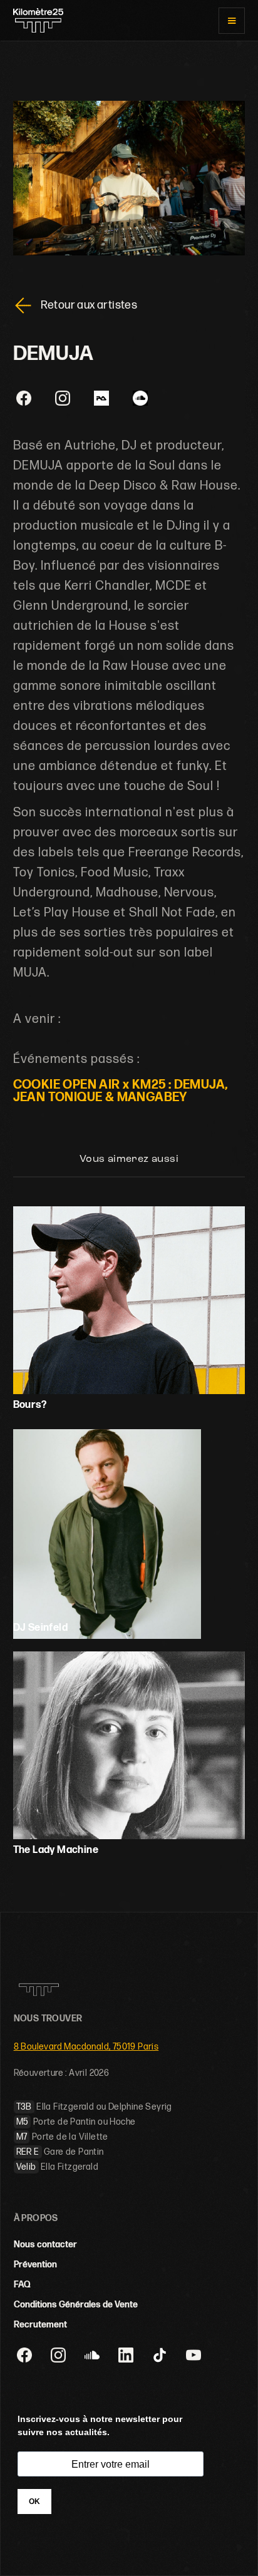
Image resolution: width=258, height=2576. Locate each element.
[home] (38, 20)
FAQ (22, 2285)
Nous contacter (45, 2245)
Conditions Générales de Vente (76, 2305)
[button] (232, 21)
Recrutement (40, 2325)
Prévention (35, 2265)
